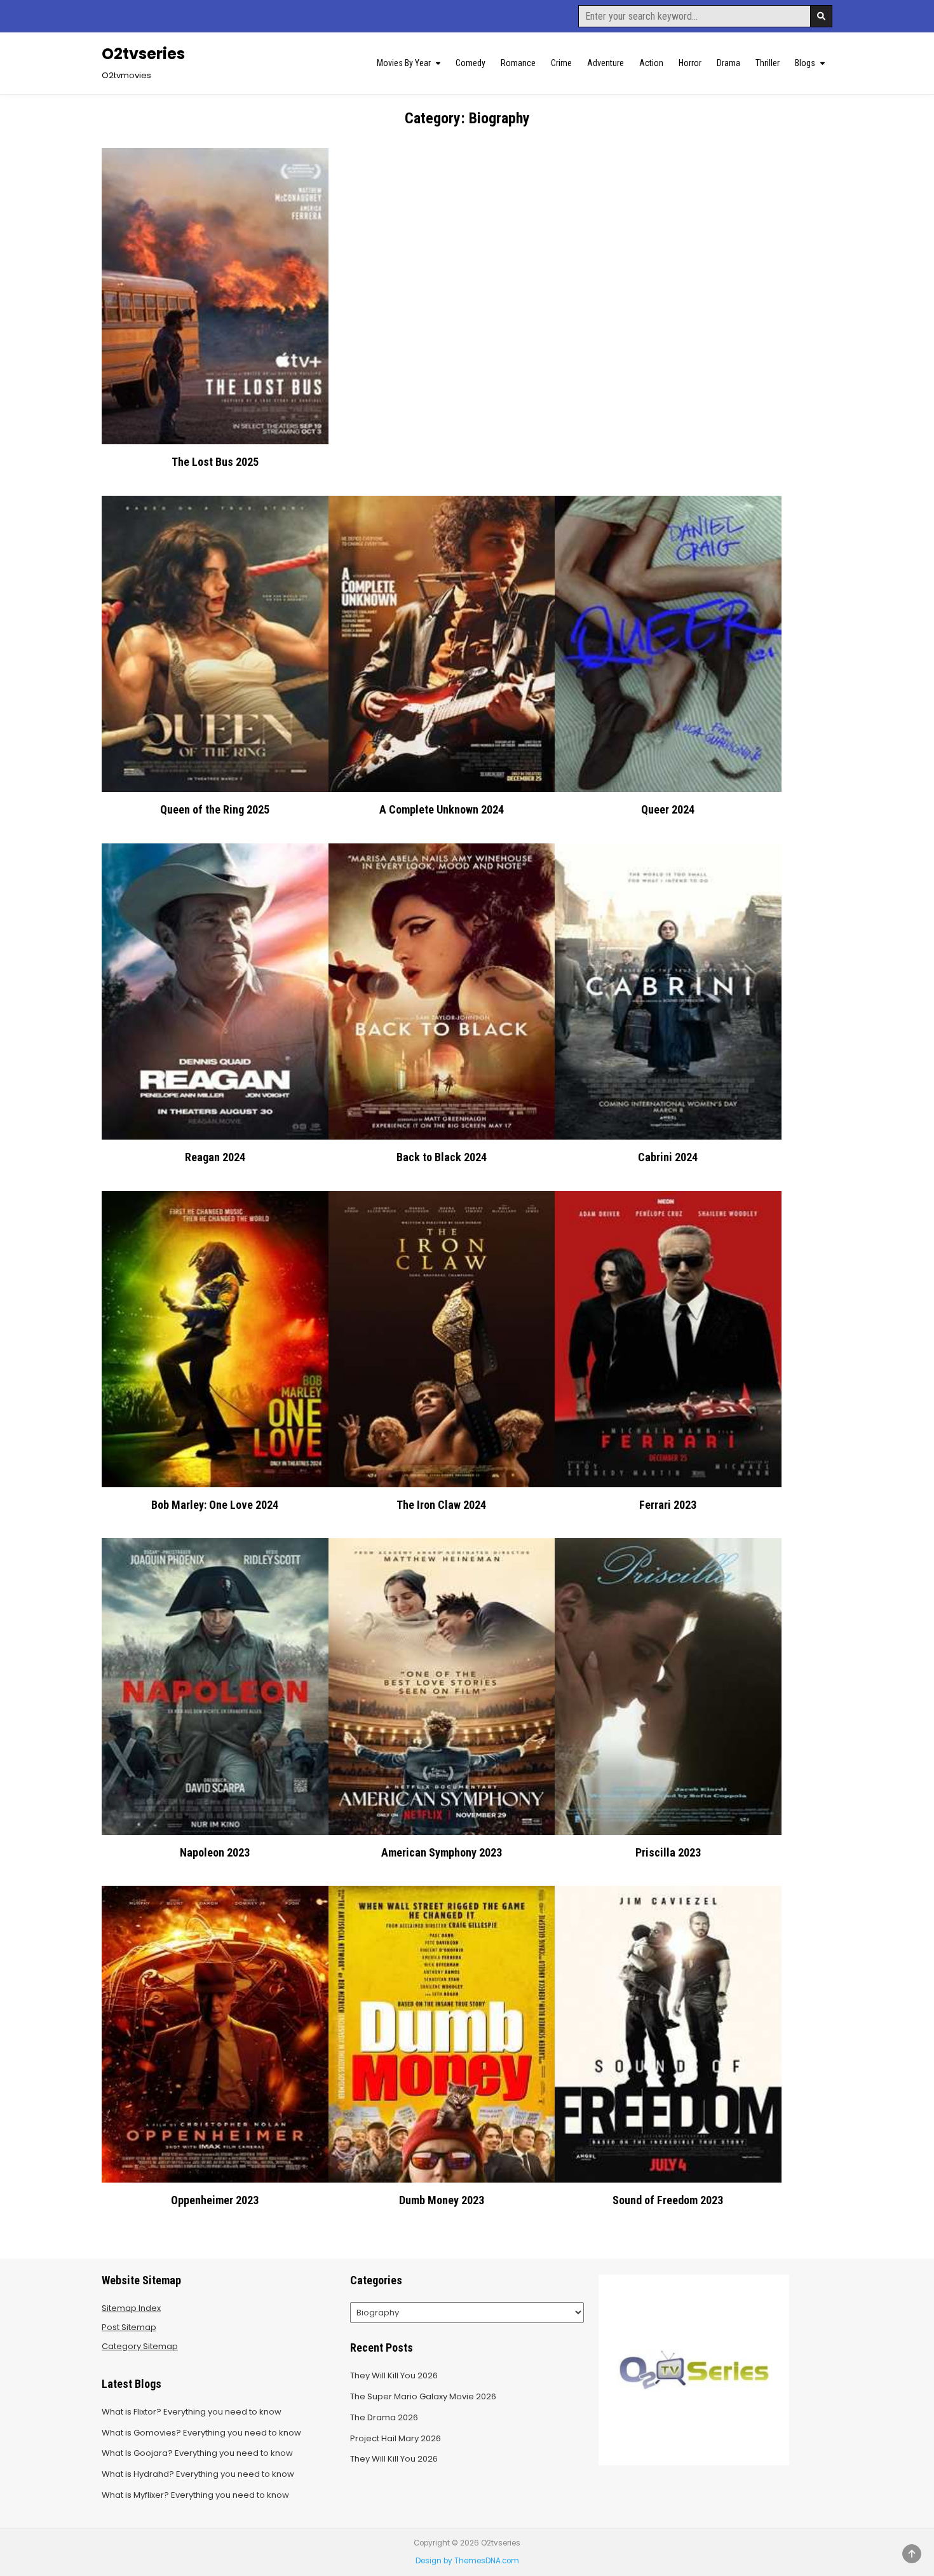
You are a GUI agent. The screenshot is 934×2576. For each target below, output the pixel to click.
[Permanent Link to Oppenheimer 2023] (215, 2034)
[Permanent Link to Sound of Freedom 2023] (668, 2034)
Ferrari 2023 (668, 1505)
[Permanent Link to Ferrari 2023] (668, 1339)
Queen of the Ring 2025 (215, 809)
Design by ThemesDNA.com (467, 2561)
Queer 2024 (668, 809)
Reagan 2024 (215, 1157)
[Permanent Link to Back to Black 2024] (442, 992)
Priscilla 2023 (668, 1852)
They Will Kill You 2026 (394, 2375)
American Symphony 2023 (442, 1852)
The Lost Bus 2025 (215, 462)
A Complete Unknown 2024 (442, 809)
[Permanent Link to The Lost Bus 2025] (215, 296)
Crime (561, 63)
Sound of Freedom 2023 (668, 2200)
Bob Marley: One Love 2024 (215, 1505)
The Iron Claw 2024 (441, 1505)
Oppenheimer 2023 (215, 2200)
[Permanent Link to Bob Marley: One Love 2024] (215, 1339)
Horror (690, 63)
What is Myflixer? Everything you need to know (195, 2495)
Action (651, 63)
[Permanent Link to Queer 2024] (668, 644)
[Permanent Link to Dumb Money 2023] (442, 2034)
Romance (518, 63)
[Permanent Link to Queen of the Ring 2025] (215, 644)
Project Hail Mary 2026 (396, 2438)
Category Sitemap (140, 2346)
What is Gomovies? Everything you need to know (201, 2433)
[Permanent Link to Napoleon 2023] (215, 1686)
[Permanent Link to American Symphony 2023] (442, 1686)
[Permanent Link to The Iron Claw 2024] (442, 1339)
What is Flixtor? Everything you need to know (192, 2412)
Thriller (768, 63)
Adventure (606, 63)
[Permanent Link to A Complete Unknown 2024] (442, 644)
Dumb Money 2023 (442, 2200)
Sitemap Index (131, 2308)
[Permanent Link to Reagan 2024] (215, 992)
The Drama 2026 (384, 2417)
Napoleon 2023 (215, 1852)
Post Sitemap (129, 2327)
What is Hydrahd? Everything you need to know (198, 2474)
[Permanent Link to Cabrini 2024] (668, 992)
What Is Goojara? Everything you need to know (197, 2453)
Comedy (470, 63)
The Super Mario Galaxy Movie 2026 (423, 2396)
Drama (728, 63)
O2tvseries (143, 54)
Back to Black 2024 (442, 1157)
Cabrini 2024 (668, 1157)
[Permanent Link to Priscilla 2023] (668, 1686)
